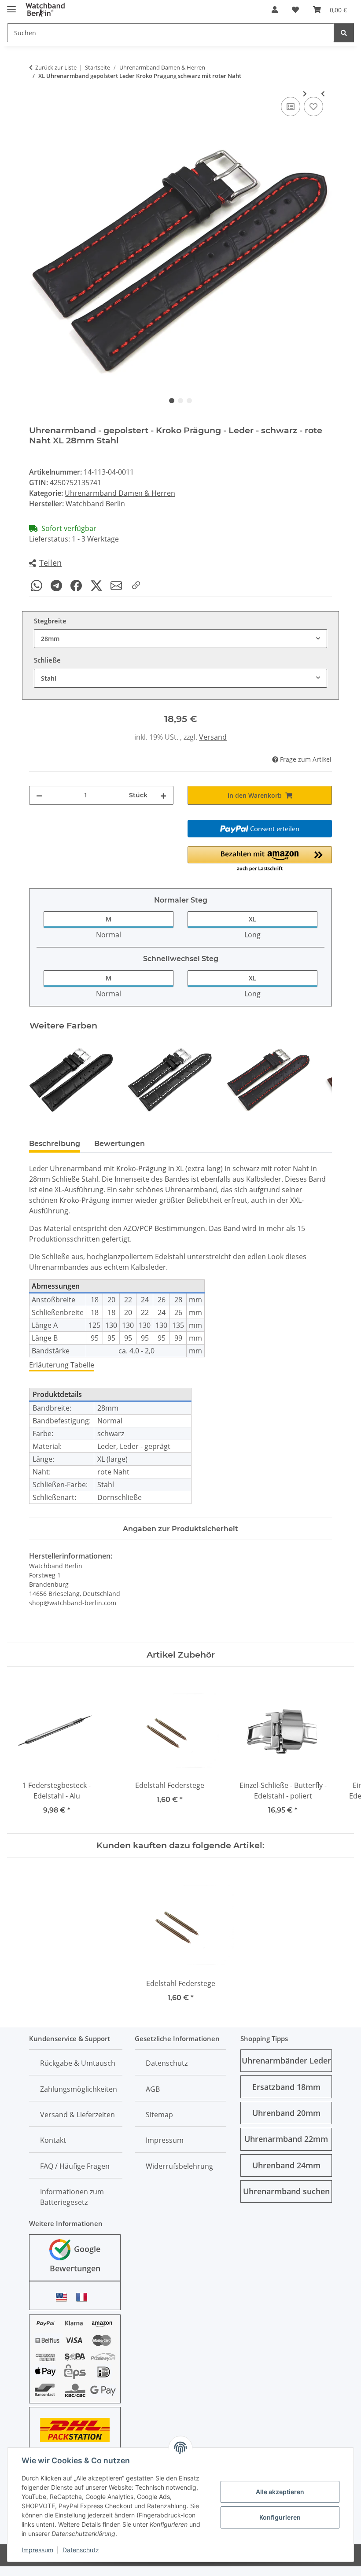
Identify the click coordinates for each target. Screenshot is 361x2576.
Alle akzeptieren (280, 2492)
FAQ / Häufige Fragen (75, 2166)
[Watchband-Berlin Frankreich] (84, 2297)
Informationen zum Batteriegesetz (72, 2197)
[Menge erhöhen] (163, 795)
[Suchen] (344, 33)
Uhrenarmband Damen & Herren (120, 493)
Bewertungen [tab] (120, 1144)
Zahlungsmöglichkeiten (79, 2089)
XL (252, 919)
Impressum (37, 2550)
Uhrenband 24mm (286, 2165)
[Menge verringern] (39, 795)
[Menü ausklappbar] (11, 6)
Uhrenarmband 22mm (286, 2139)
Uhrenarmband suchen (286, 2191)
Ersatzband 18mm (286, 2087)
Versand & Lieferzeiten (77, 2115)
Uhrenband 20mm (286, 2113)
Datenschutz (81, 2550)
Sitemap (159, 2115)
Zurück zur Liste (56, 67)
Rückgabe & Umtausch (78, 2063)
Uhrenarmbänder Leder (286, 2060)
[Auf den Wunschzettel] (313, 107)
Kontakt (53, 2140)
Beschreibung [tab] (55, 1144)
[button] (275, 10)
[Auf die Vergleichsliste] (291, 107)
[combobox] (180, 639)
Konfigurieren (280, 2517)
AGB (153, 2089)
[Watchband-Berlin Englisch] (64, 2297)
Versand (213, 737)
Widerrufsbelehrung (179, 2166)
